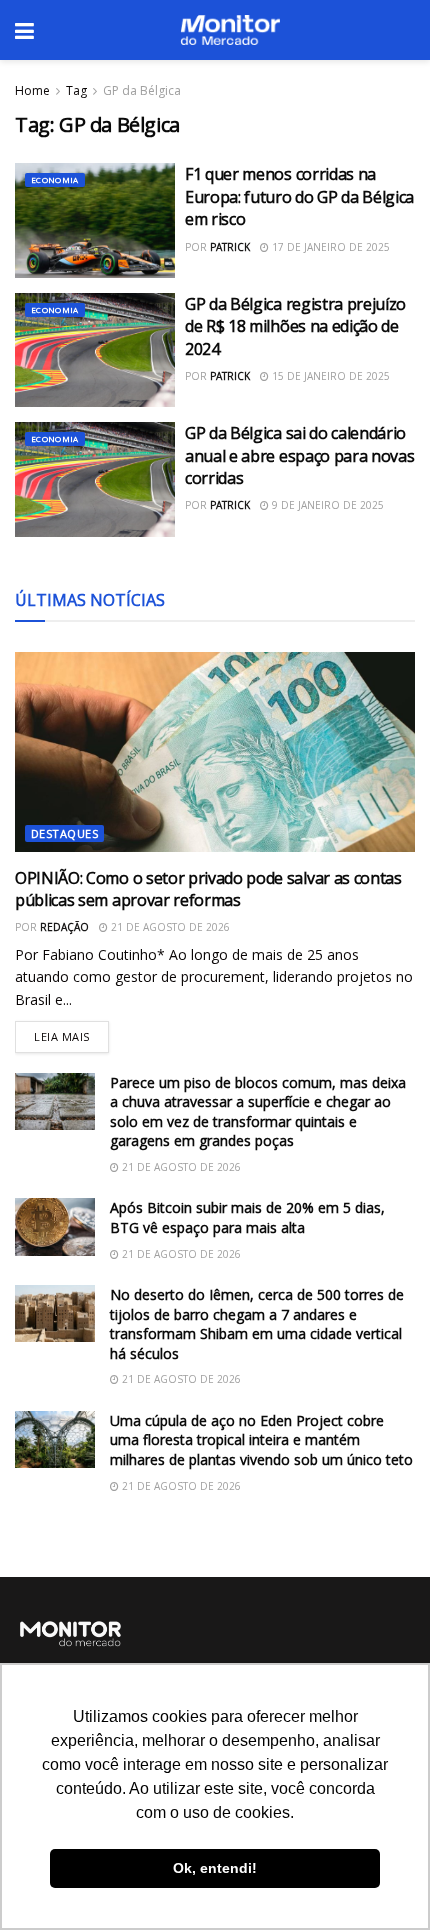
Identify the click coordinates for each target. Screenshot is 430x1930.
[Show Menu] (24, 30)
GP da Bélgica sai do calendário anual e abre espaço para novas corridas (299, 455)
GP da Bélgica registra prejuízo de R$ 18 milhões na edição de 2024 (295, 326)
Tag (76, 90)
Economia (55, 179)
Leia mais (71, 1032)
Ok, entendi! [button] (215, 1868)
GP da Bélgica (142, 90)
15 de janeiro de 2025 (329, 376)
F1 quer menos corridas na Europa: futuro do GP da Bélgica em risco (299, 196)
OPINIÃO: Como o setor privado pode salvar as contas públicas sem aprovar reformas (208, 889)
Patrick (230, 247)
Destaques (64, 833)
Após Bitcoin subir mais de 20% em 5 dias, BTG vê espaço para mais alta (247, 1217)
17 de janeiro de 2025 (329, 247)
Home (32, 90)
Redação (64, 927)
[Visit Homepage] (230, 30)
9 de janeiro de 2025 (326, 505)
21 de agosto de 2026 (169, 927)
